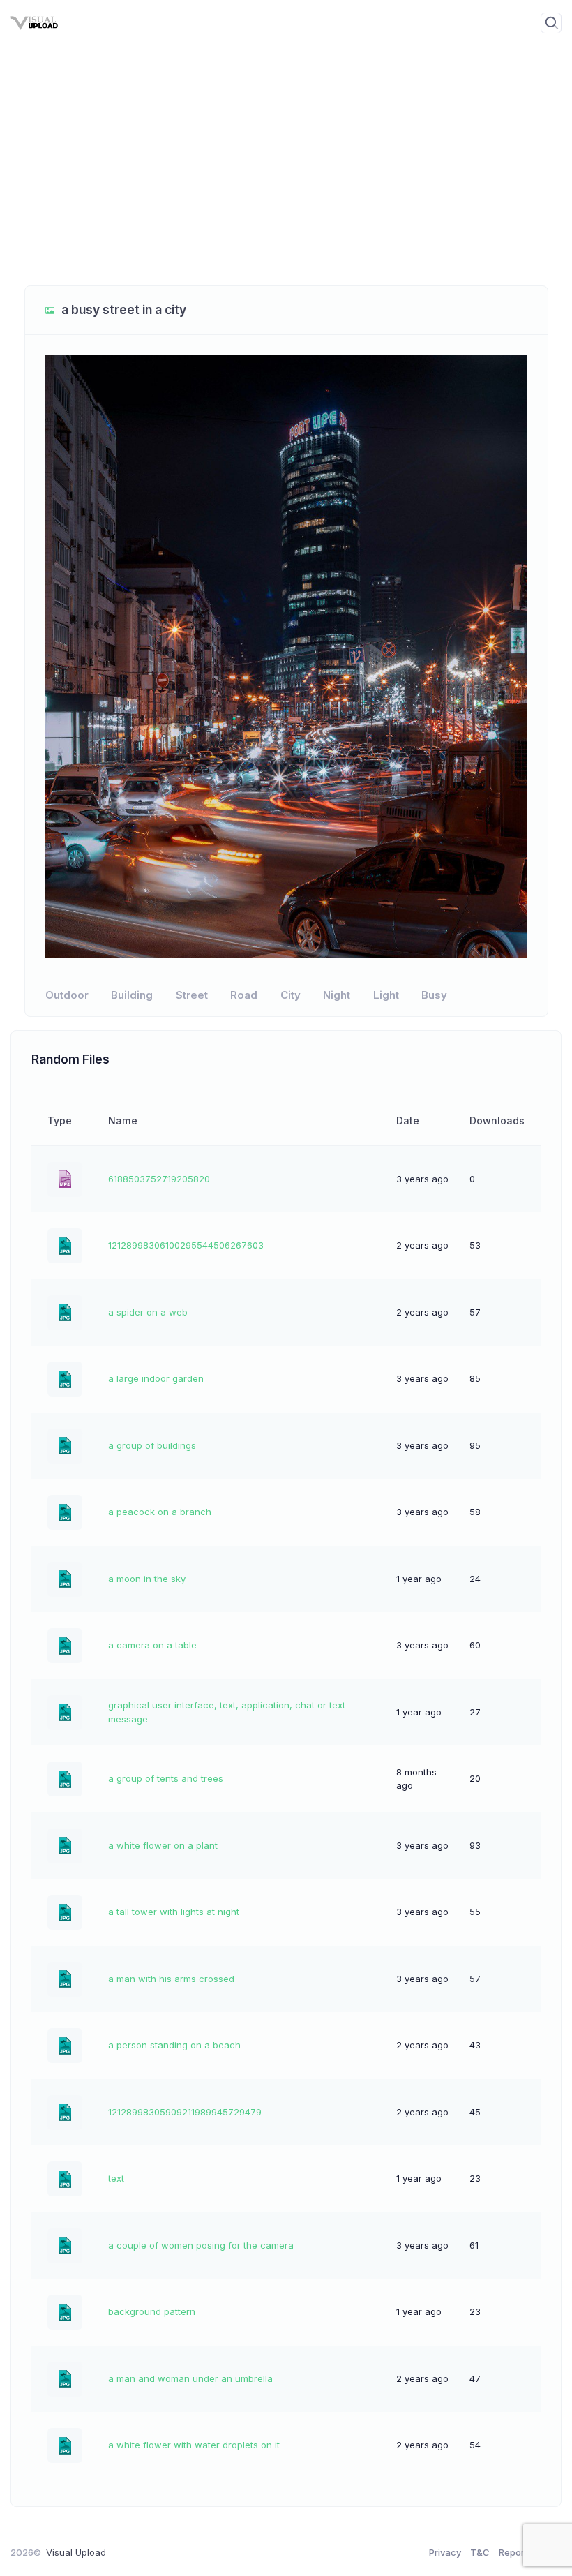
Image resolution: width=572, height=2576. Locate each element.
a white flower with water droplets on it (194, 2445)
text (116, 2178)
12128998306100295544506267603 (186, 1245)
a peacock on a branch (160, 1512)
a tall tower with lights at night (174, 1912)
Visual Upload (76, 2552)
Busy (434, 995)
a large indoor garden (156, 1378)
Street (192, 995)
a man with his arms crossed (171, 1979)
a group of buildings (152, 1445)
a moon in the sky (147, 1579)
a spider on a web (148, 1312)
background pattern (152, 2311)
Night (337, 995)
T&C (480, 2552)
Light (386, 995)
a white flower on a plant (163, 1845)
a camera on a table (152, 1645)
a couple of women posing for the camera (201, 2245)
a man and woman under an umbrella (190, 2378)
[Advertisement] (286, 174)
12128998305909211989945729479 (185, 2112)
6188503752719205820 (159, 1179)
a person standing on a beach (174, 2045)
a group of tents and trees (166, 1778)
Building (132, 995)
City (291, 995)
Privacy (445, 2552)
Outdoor (67, 995)
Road (244, 995)
